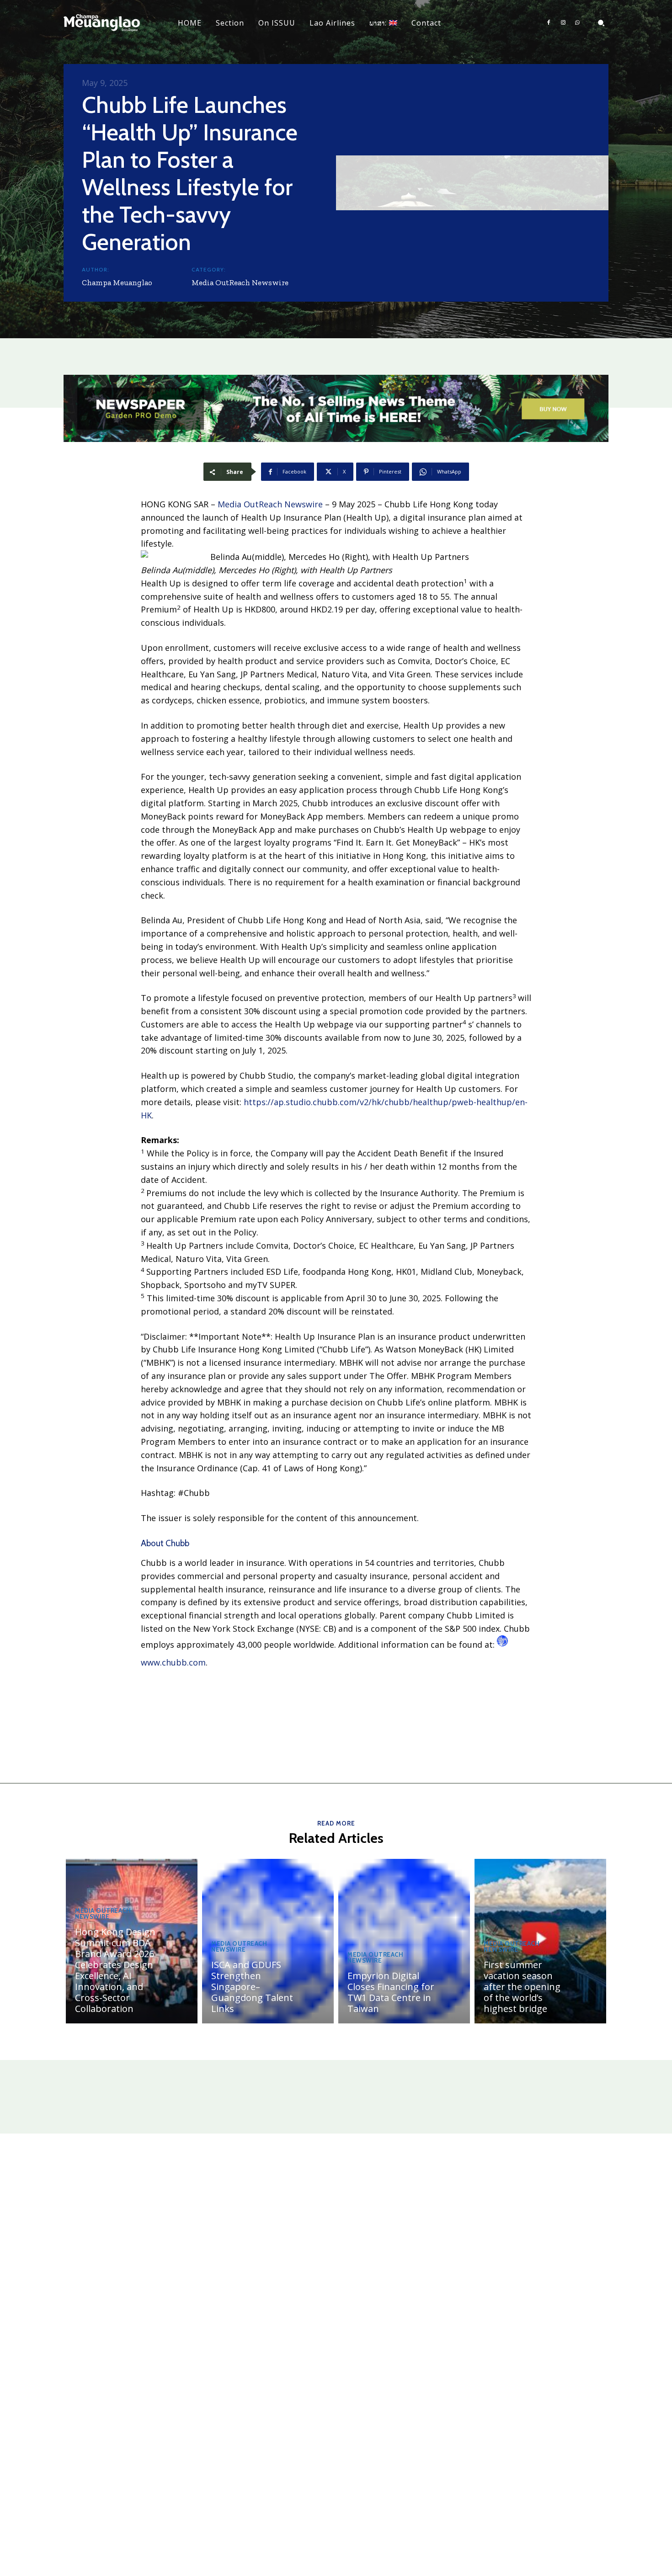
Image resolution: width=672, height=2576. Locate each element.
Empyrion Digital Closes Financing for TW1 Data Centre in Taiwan (391, 1992)
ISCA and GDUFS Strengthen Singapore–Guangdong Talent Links (252, 1987)
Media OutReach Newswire (240, 282)
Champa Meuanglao (117, 282)
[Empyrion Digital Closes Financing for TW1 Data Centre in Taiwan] (404, 1941)
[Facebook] (549, 23)
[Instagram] (563, 23)
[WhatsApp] (577, 23)
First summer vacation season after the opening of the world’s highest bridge (522, 1987)
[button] (601, 23)
